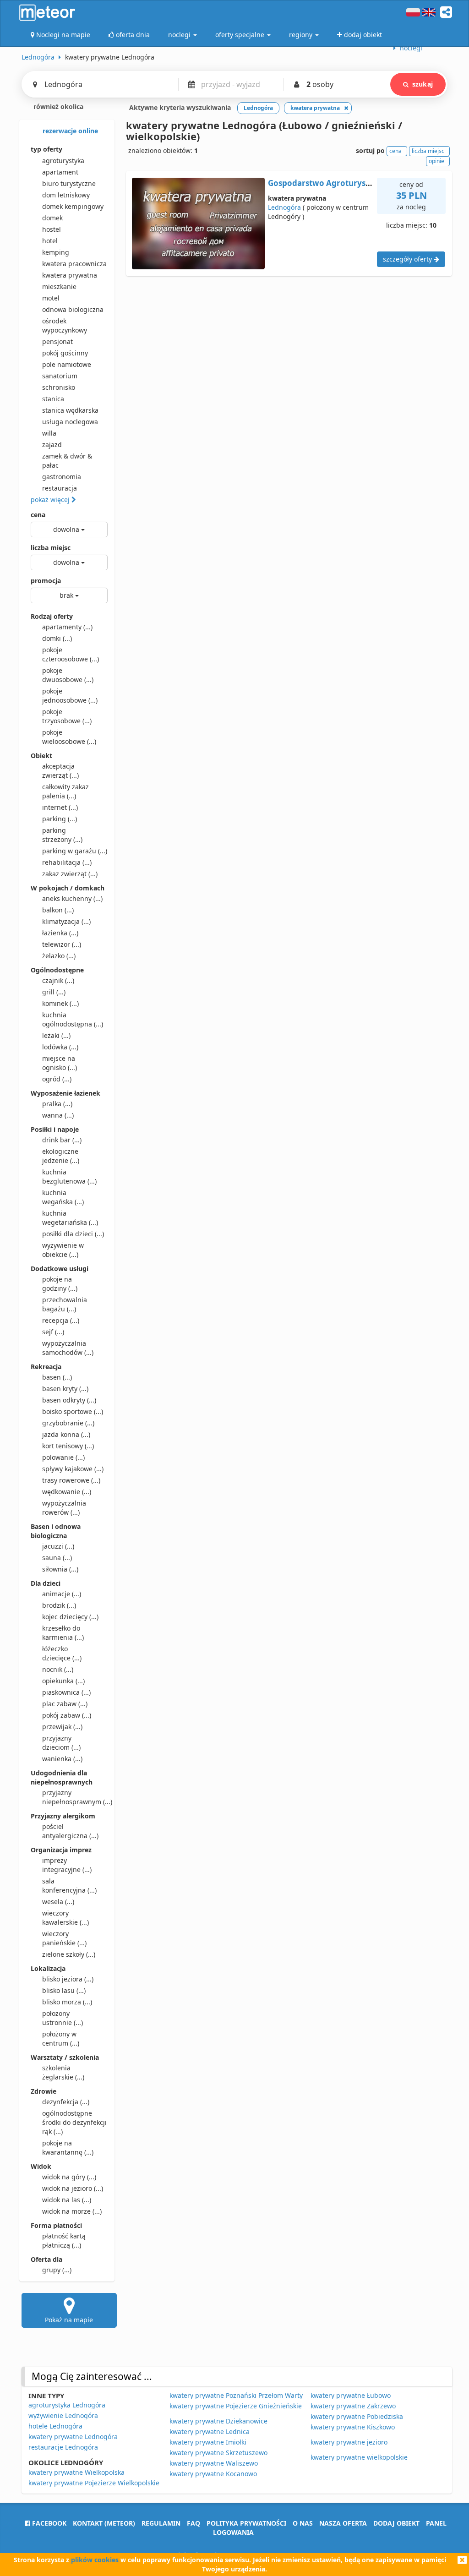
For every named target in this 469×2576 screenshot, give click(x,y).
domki (57, 638)
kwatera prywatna (70, 275)
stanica (53, 399)
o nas (303, 2523)
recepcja (61, 1320)
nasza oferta (343, 2523)
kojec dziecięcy (70, 1617)
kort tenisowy (68, 1446)
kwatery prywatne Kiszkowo (353, 2427)
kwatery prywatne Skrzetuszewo (218, 2453)
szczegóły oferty (408, 259)
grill (54, 992)
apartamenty (67, 627)
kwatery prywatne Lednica (210, 2431)
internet (60, 807)
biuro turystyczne (69, 183)
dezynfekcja (66, 2102)
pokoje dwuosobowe (68, 675)
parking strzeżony (62, 835)
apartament (60, 172)
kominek (60, 1003)
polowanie (63, 1457)
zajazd (52, 445)
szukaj (423, 84)
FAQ (194, 2523)
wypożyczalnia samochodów (68, 1348)
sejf (53, 1332)
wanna (58, 1115)
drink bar (62, 1140)
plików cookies (95, 2560)
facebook (48, 2523)
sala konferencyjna (69, 1886)
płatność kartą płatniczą (64, 2240)
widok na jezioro (73, 2188)
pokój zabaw (67, 1715)
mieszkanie (59, 287)
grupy (57, 2270)
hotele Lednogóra (55, 2426)
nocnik (58, 1669)
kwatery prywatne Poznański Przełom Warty (236, 2395)
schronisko (59, 387)
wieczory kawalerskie (65, 1918)
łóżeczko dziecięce (62, 1653)
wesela (58, 1902)
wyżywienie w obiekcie (63, 1250)
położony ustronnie (63, 2018)
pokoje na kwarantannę (68, 2148)
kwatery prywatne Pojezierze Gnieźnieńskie (236, 2406)
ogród (57, 1079)
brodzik (59, 1605)
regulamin (161, 2523)
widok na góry (69, 2177)
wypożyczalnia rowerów (64, 1508)
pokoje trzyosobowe (67, 716)
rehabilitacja (67, 862)
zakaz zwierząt (70, 874)
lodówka (60, 1047)
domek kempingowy (73, 206)
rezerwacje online (69, 131)
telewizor (62, 944)
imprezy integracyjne (67, 1865)
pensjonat (57, 341)
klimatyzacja (66, 921)
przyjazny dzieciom (61, 1743)
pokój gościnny (65, 353)
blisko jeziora (68, 1979)
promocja (46, 581)
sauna (57, 1558)
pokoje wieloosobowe (69, 737)
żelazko (59, 956)
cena (38, 515)
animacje (62, 1594)
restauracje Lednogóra (63, 2447)
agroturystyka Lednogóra (67, 2405)
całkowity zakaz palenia (65, 791)
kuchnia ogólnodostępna (73, 1019)
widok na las (67, 2200)
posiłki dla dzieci (73, 1234)
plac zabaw (65, 1704)
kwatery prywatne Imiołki (208, 2442)
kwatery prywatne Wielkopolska (76, 2472)
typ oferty (46, 149)
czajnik (58, 980)
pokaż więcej (51, 499)
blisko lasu (64, 1990)
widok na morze (72, 2211)
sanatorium (60, 376)
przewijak (62, 1727)
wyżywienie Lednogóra (63, 2415)
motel (51, 298)
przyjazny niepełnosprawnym (75, 1797)
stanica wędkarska (70, 410)
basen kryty (65, 1389)
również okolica (57, 106)
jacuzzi (58, 1546)
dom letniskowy (66, 195)
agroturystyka (63, 161)
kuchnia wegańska (63, 1197)
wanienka (62, 1759)
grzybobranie (68, 1423)
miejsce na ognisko (60, 1063)
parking (60, 819)
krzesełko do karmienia (63, 1633)
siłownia (60, 1569)
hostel (52, 229)
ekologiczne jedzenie (61, 1156)
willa (49, 433)
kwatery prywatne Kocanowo (213, 2474)
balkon (58, 910)
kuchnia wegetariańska (70, 1218)
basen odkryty (69, 1400)
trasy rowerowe (71, 1480)
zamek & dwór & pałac (67, 461)
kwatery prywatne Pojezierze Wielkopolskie (94, 2483)
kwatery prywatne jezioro (349, 2442)
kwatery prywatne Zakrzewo (353, 2406)
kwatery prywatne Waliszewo (214, 2463)
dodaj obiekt (396, 2523)
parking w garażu (75, 851)
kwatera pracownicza (74, 264)
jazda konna (66, 1434)
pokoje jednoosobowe (70, 696)
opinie (436, 161)
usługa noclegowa (70, 422)
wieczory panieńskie (64, 1938)
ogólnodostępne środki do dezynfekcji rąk (74, 2122)
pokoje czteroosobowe (71, 654)
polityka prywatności (246, 2523)
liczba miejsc (51, 548)
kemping (56, 252)
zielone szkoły (69, 1954)
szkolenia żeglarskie (63, 2072)
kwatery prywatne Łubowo (351, 2395)
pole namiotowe (67, 364)
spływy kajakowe (73, 1469)
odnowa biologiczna (73, 309)
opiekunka (63, 1681)
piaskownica (66, 1692)
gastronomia (62, 477)
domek (52, 218)
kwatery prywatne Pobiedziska (357, 2416)
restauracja (60, 488)
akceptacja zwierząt (60, 771)
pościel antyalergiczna (70, 1831)
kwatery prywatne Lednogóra (73, 2437)
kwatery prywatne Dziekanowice (218, 2421)
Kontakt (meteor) (104, 2523)
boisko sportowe (73, 1411)
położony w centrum (61, 2038)
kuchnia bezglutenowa (69, 1176)
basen (57, 1377)
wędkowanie (67, 1492)
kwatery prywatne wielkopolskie (359, 2457)
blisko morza (67, 2002)
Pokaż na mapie (69, 2320)
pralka (57, 1104)
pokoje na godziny (60, 1284)
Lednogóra (284, 207)
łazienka (60, 933)
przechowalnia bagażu (65, 1304)
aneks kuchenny (72, 898)
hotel (50, 241)
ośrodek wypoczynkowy (65, 325)
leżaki (56, 1035)
